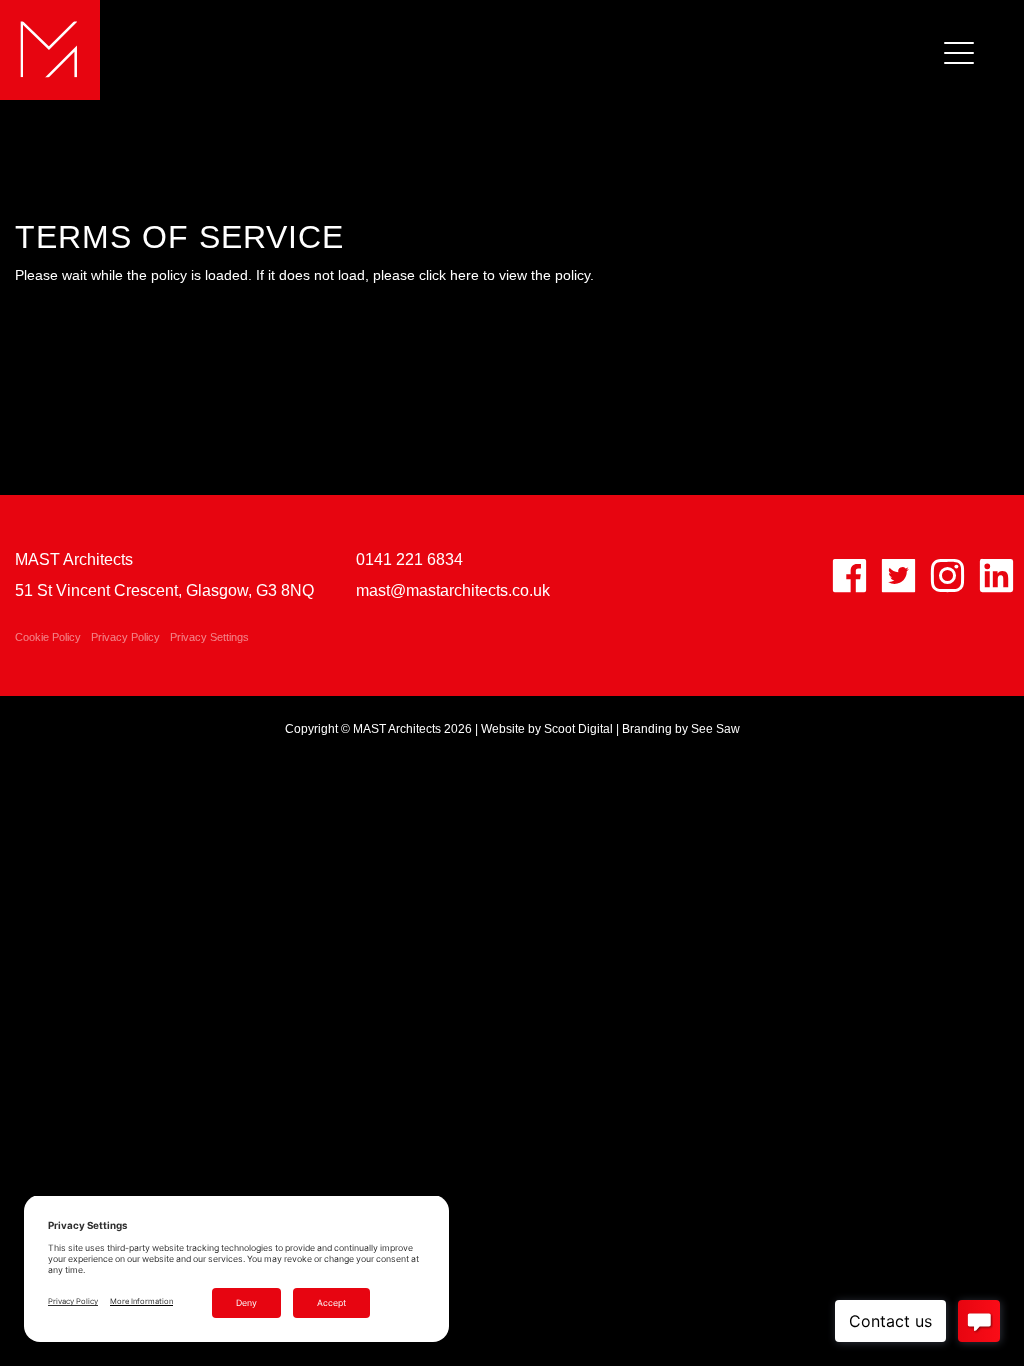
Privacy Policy (125, 637)
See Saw (715, 729)
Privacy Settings (209, 637)
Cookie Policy (48, 637)
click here (449, 275)
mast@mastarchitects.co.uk (453, 590)
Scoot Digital (578, 729)
